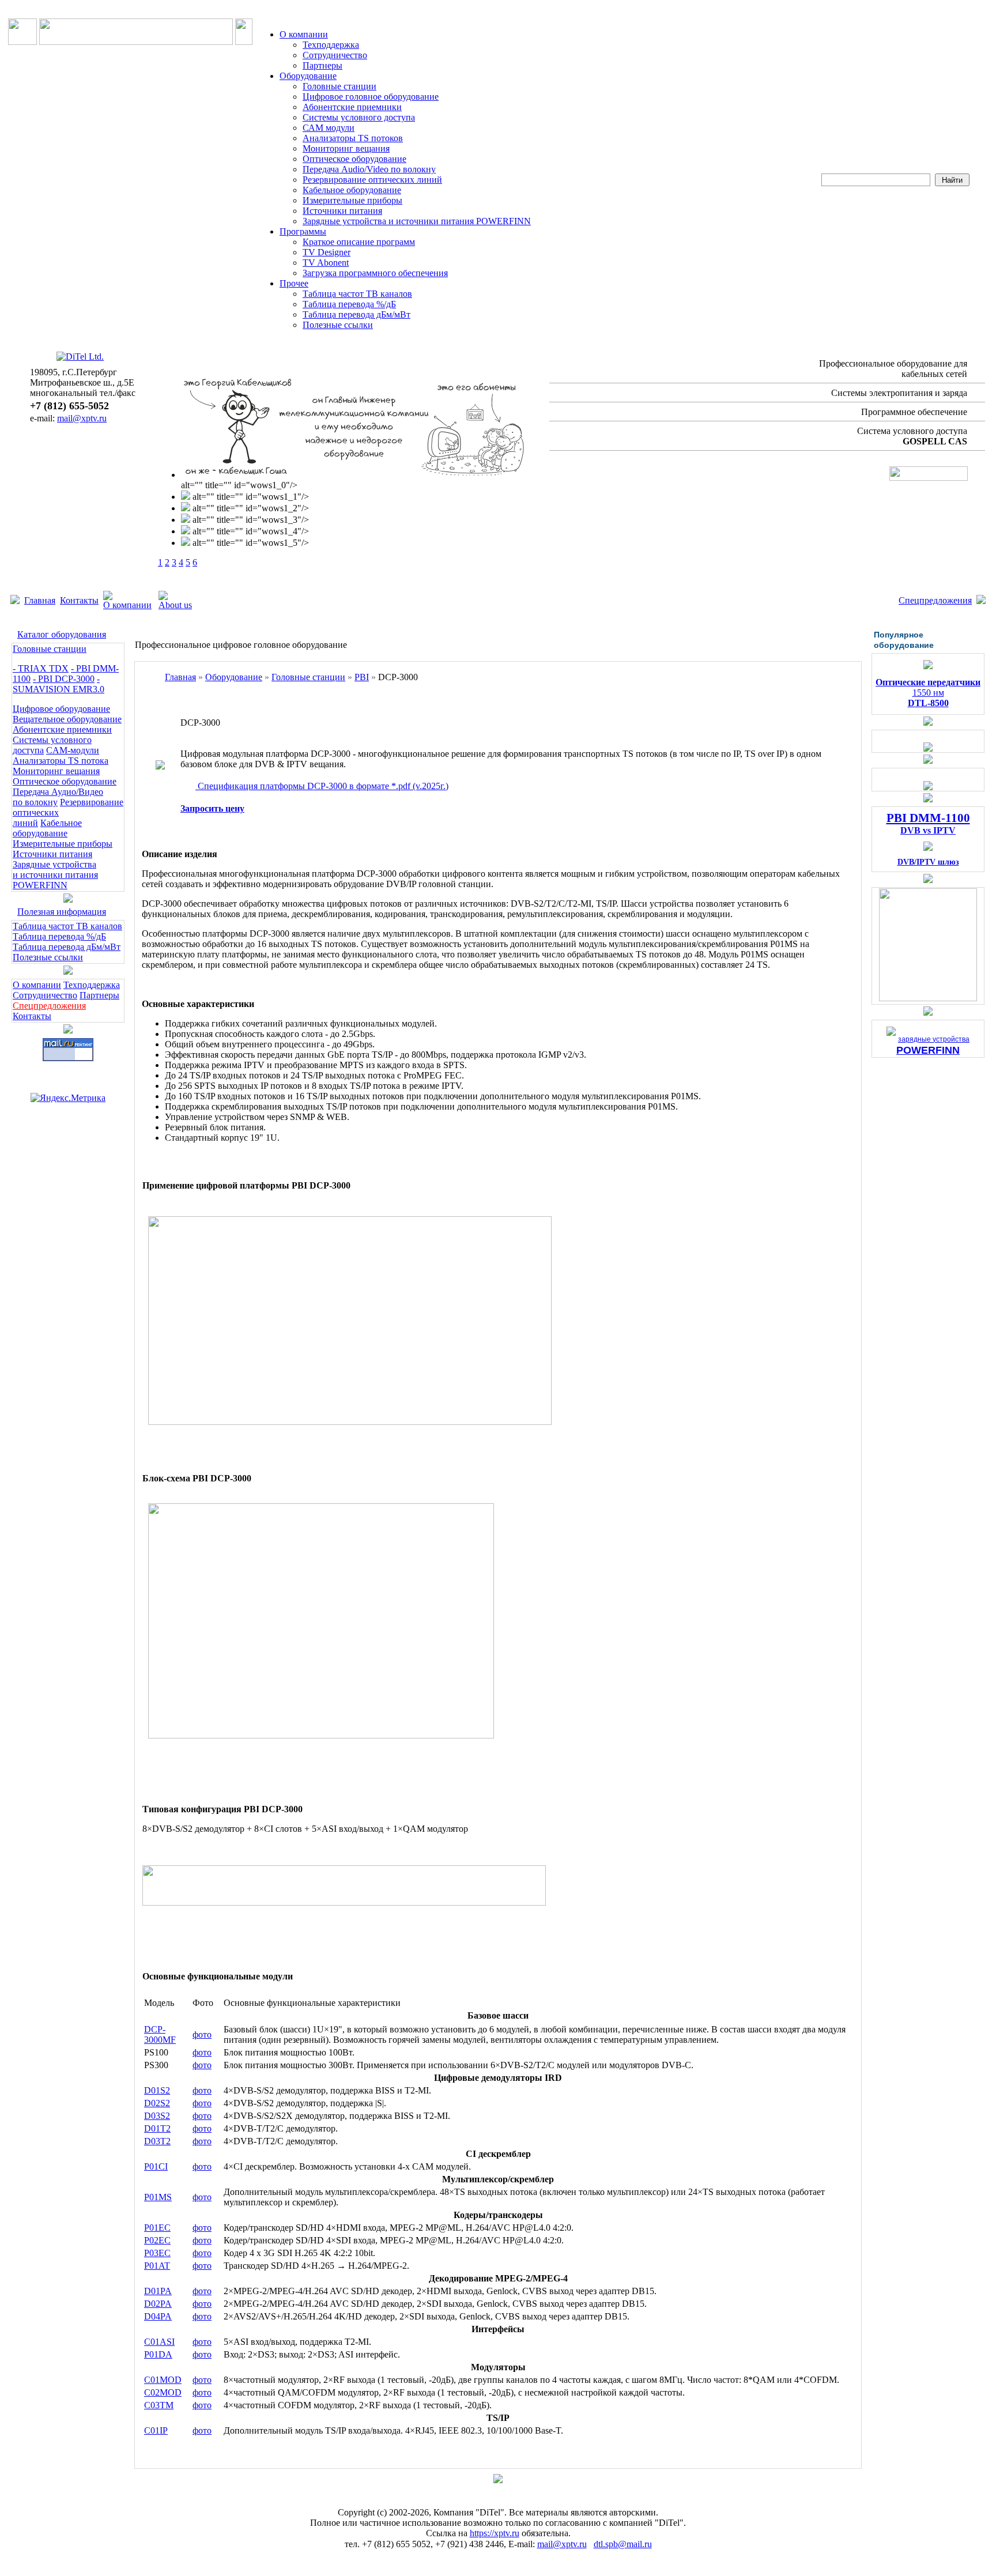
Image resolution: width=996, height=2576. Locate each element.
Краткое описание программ (359, 242)
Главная (40, 600)
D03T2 (157, 2141)
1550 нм (928, 693)
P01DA (158, 2354)
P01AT (157, 2266)
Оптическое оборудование (354, 159)
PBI (362, 677)
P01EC (157, 2228)
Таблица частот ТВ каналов (357, 294)
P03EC (157, 2253)
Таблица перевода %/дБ (349, 304)
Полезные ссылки (338, 325)
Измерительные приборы (352, 200)
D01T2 (157, 2128)
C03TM (159, 2405)
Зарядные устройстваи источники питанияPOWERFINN (55, 875)
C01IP (156, 2430)
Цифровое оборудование (61, 709)
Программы (303, 231)
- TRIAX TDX (41, 668)
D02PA (158, 2304)
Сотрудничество (335, 55)
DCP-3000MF (160, 2034)
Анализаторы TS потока (61, 761)
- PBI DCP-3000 (64, 679)
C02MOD (163, 2392)
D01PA (158, 2291)
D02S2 (157, 2103)
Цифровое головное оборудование (371, 97)
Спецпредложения (935, 600)
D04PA (158, 2316)
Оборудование (308, 76)
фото (202, 2034)
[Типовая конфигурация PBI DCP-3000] (344, 1902)
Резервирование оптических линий (372, 180)
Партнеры (322, 65)
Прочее (294, 283)
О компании (304, 34)
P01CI (156, 2166)
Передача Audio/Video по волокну (369, 169)
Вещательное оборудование (67, 719)
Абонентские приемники (352, 107)
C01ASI (159, 2342)
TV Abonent (326, 263)
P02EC (157, 2240)
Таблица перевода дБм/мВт (356, 314)
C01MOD (163, 2380)
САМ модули (329, 128)
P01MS (158, 2197)
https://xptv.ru (495, 2533)
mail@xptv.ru (82, 418)
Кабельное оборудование (352, 190)
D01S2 (157, 2090)
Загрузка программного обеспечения (375, 273)
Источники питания (342, 211)
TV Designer (327, 252)
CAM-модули (73, 750)
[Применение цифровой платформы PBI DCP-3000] (350, 1422)
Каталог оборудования (62, 634)
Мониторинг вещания (346, 148)
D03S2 (157, 2116)
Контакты (79, 600)
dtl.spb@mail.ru (623, 2544)
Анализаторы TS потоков (353, 138)
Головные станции (339, 86)
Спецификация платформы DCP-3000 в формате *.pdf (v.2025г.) (322, 786)
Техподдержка (331, 45)
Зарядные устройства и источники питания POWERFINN (417, 221)
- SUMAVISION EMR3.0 (59, 684)
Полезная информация (62, 912)
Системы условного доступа (359, 117)
